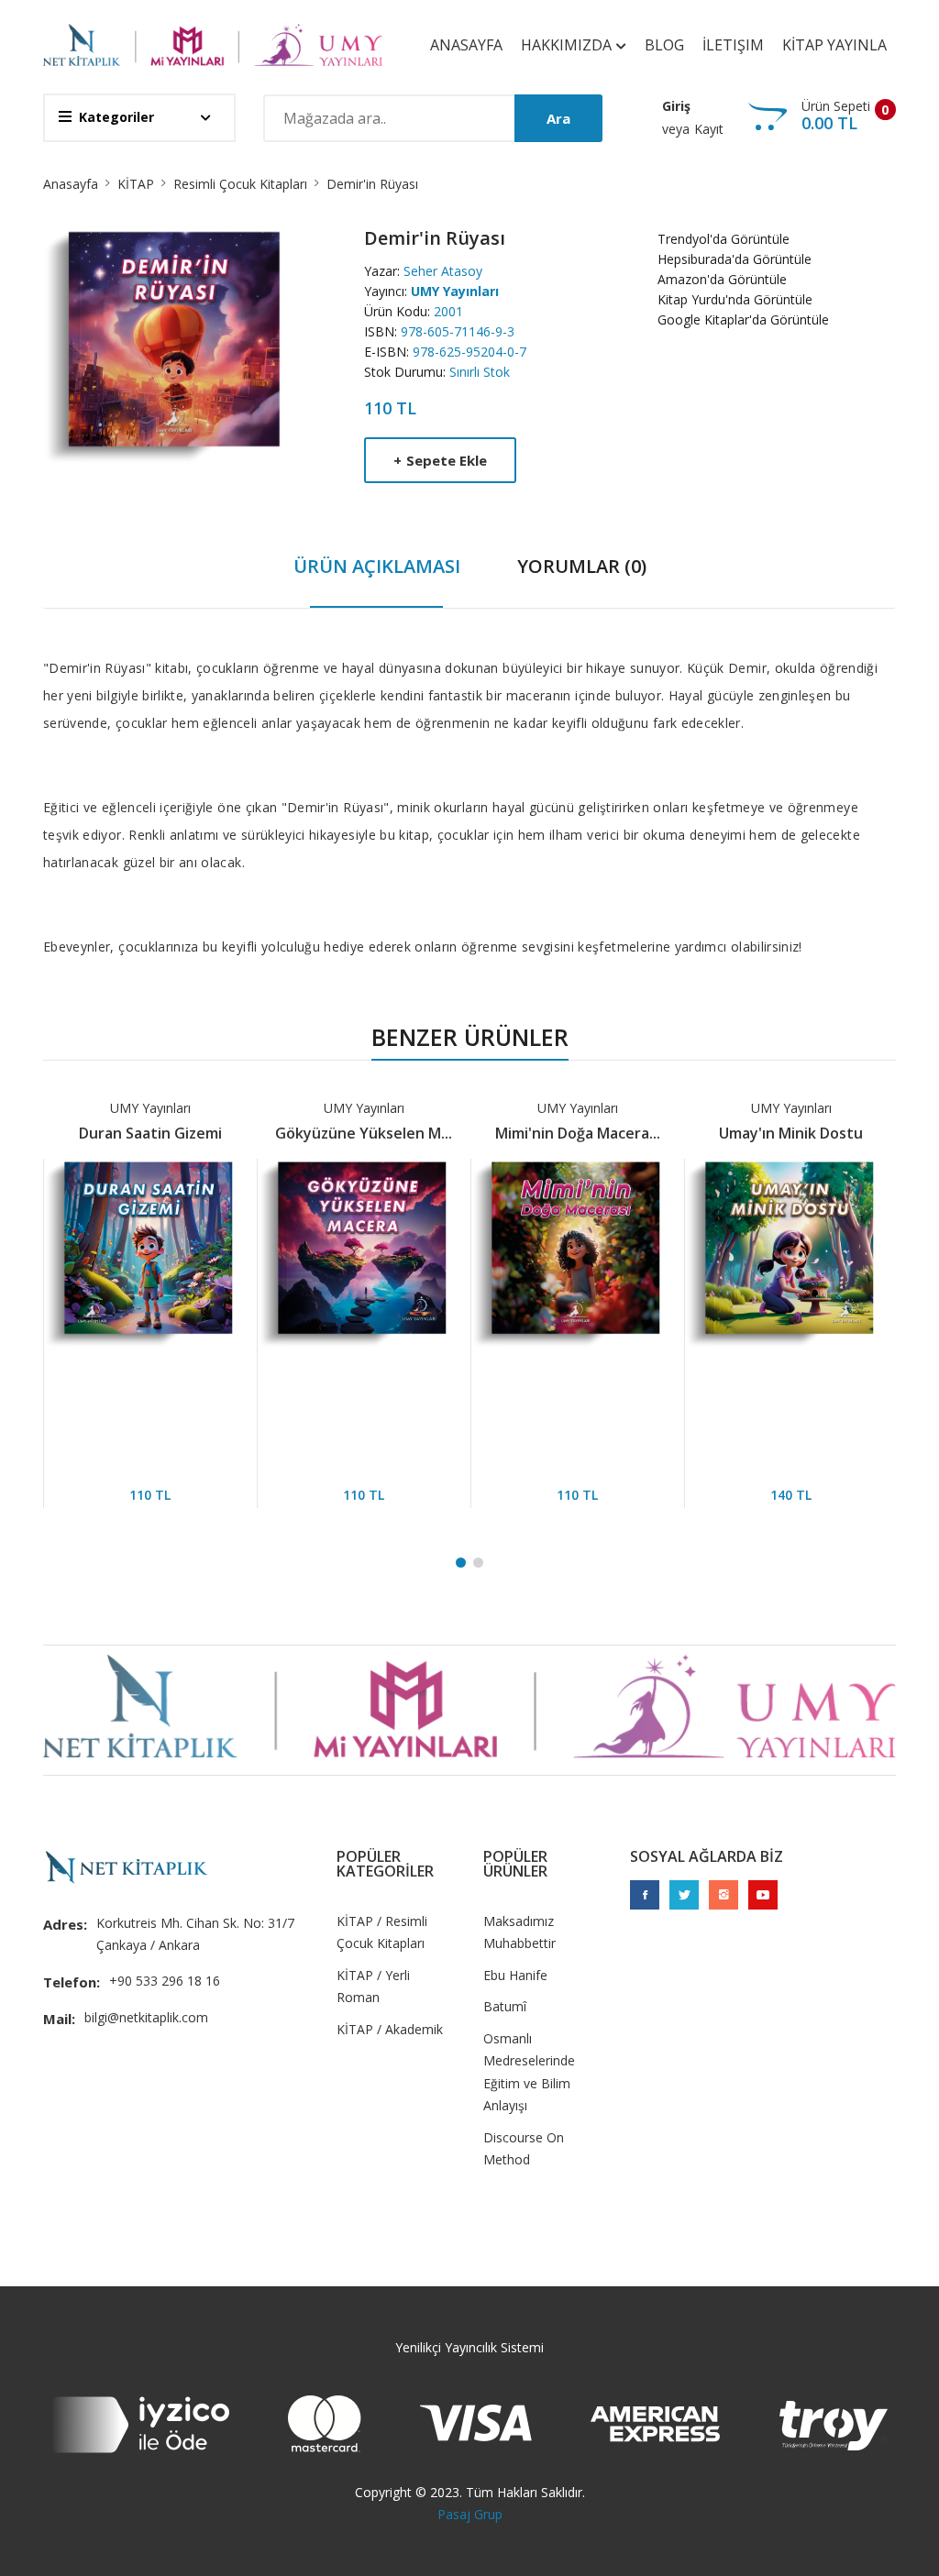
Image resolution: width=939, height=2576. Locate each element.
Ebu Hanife (515, 1975)
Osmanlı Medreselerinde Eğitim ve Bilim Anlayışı (529, 2072)
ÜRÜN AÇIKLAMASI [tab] (377, 566)
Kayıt (709, 129)
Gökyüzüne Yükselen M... (353, 1133)
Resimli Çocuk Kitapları (240, 184)
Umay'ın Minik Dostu (780, 1133)
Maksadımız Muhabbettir (519, 1932)
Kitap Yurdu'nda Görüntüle (735, 299)
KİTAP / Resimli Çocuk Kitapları (382, 1932)
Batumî (505, 2006)
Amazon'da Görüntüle (722, 279)
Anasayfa (466, 45)
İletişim (733, 45)
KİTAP (136, 184)
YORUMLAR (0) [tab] (582, 566)
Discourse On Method (524, 2149)
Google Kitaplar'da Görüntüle (743, 319)
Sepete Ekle (440, 460)
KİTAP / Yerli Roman (373, 1987)
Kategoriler (116, 117)
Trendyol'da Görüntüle (724, 239)
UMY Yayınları (455, 291)
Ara (558, 118)
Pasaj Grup (470, 2514)
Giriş (676, 106)
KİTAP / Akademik (390, 2029)
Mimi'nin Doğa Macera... (567, 1133)
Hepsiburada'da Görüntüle (735, 259)
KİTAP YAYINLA (834, 45)
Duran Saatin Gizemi (139, 1133)
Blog (664, 45)
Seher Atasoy (443, 271)
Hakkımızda (568, 45)
